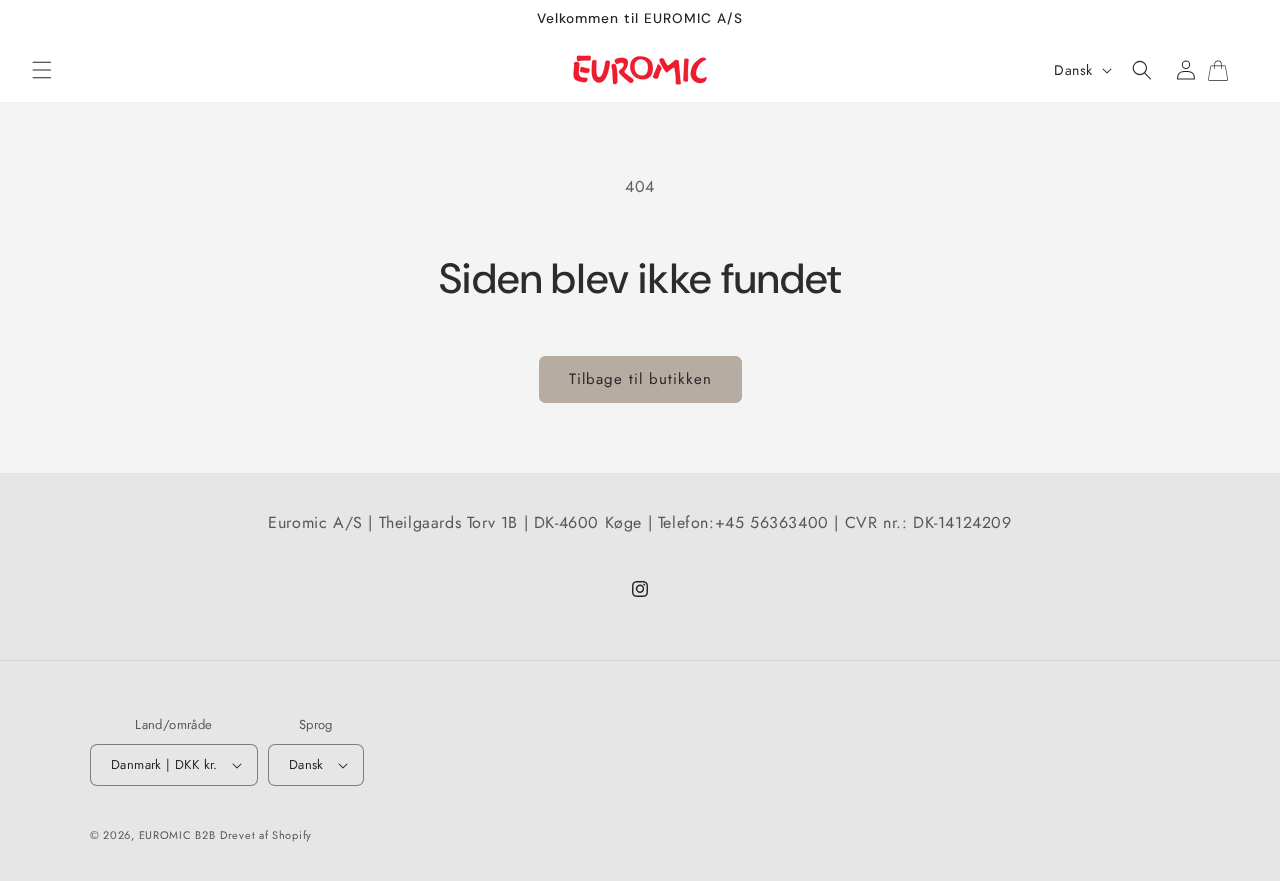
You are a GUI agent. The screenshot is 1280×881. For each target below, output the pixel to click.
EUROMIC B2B (177, 835)
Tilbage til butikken (640, 379)
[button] (42, 70)
